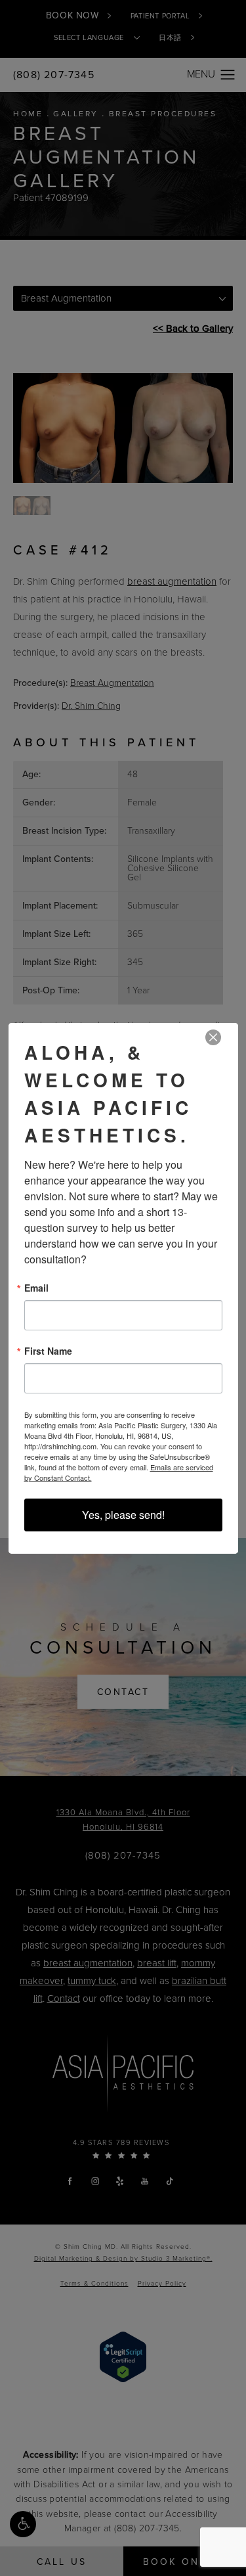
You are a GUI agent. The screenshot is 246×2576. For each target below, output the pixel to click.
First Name (48, 1351)
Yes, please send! (123, 1515)
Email (36, 1288)
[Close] (213, 1038)
